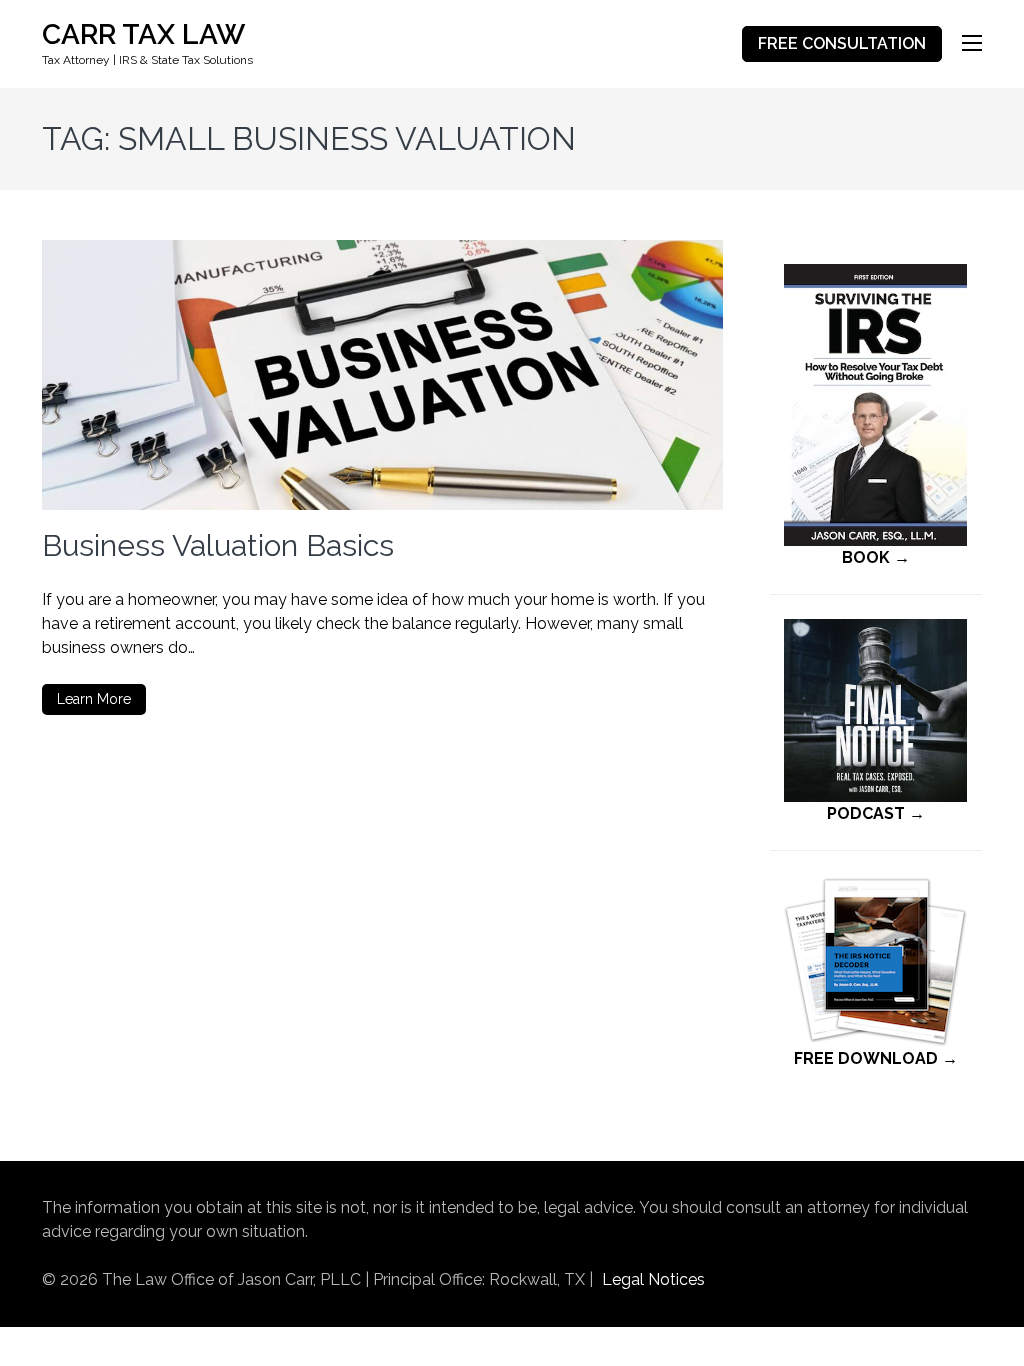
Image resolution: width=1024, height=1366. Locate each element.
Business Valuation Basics (218, 545)
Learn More (94, 699)
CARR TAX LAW (143, 34)
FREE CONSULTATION (842, 43)
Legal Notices (653, 1279)
